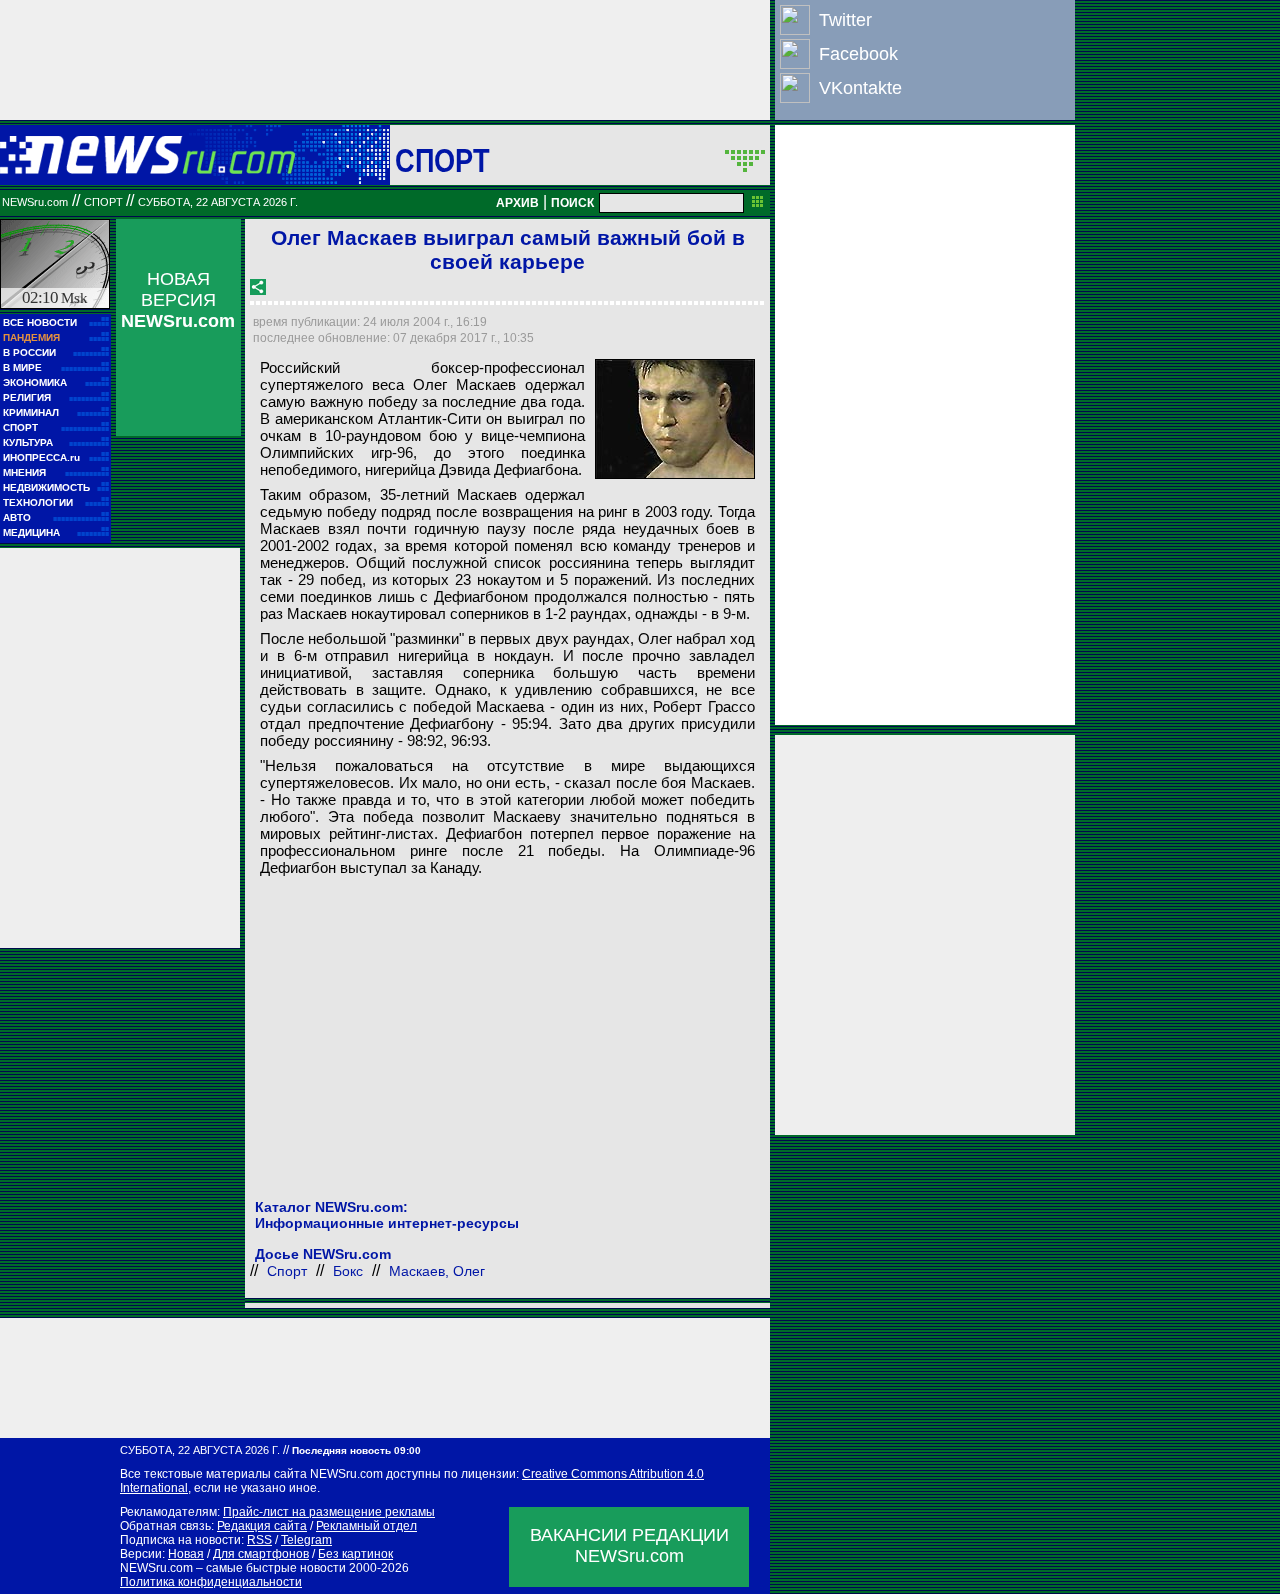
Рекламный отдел (366, 1526)
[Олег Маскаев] (675, 419)
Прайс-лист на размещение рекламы (329, 1512)
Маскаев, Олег (437, 1271)
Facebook (858, 54)
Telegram (306, 1540)
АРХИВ (517, 203)
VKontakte (860, 88)
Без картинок (355, 1554)
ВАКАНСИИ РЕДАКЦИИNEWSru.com (629, 1545)
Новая (186, 1554)
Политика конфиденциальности (211, 1582)
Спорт (442, 160)
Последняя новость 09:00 (356, 1450)
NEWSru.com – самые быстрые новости (233, 1568)
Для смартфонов (261, 1554)
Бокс (348, 1271)
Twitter (845, 20)
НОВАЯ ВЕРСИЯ (178, 300)
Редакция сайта (262, 1526)
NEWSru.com (35, 202)
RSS (259, 1540)
